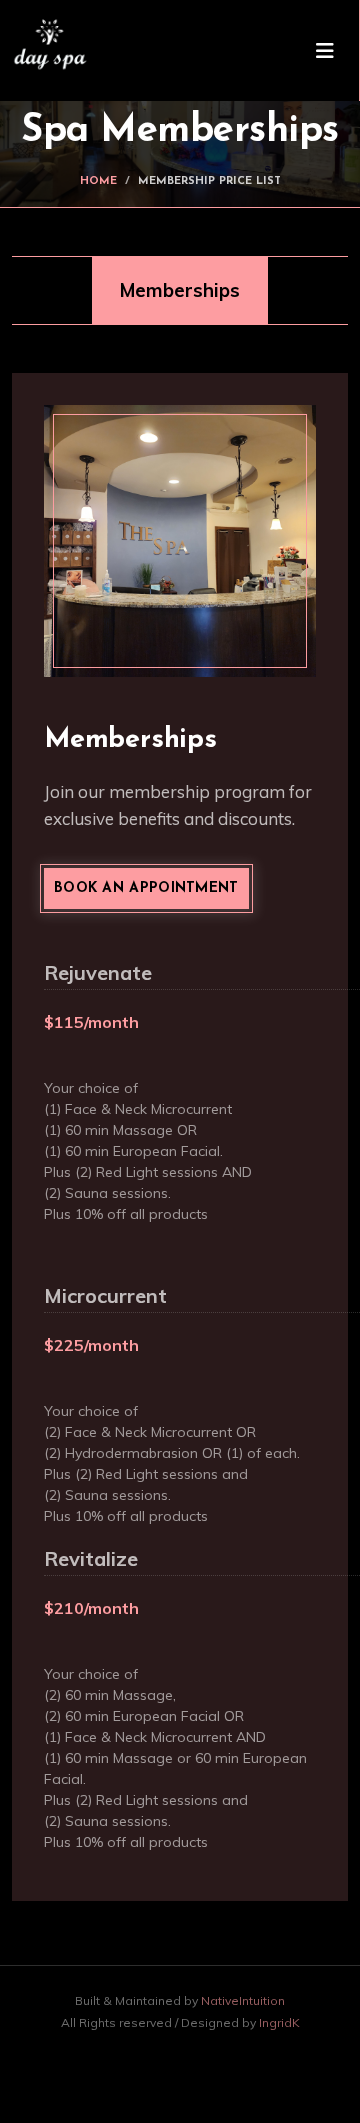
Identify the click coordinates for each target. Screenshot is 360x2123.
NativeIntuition (243, 2000)
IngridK (279, 2022)
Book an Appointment (146, 888)
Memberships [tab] (180, 290)
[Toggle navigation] (325, 51)
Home (98, 181)
